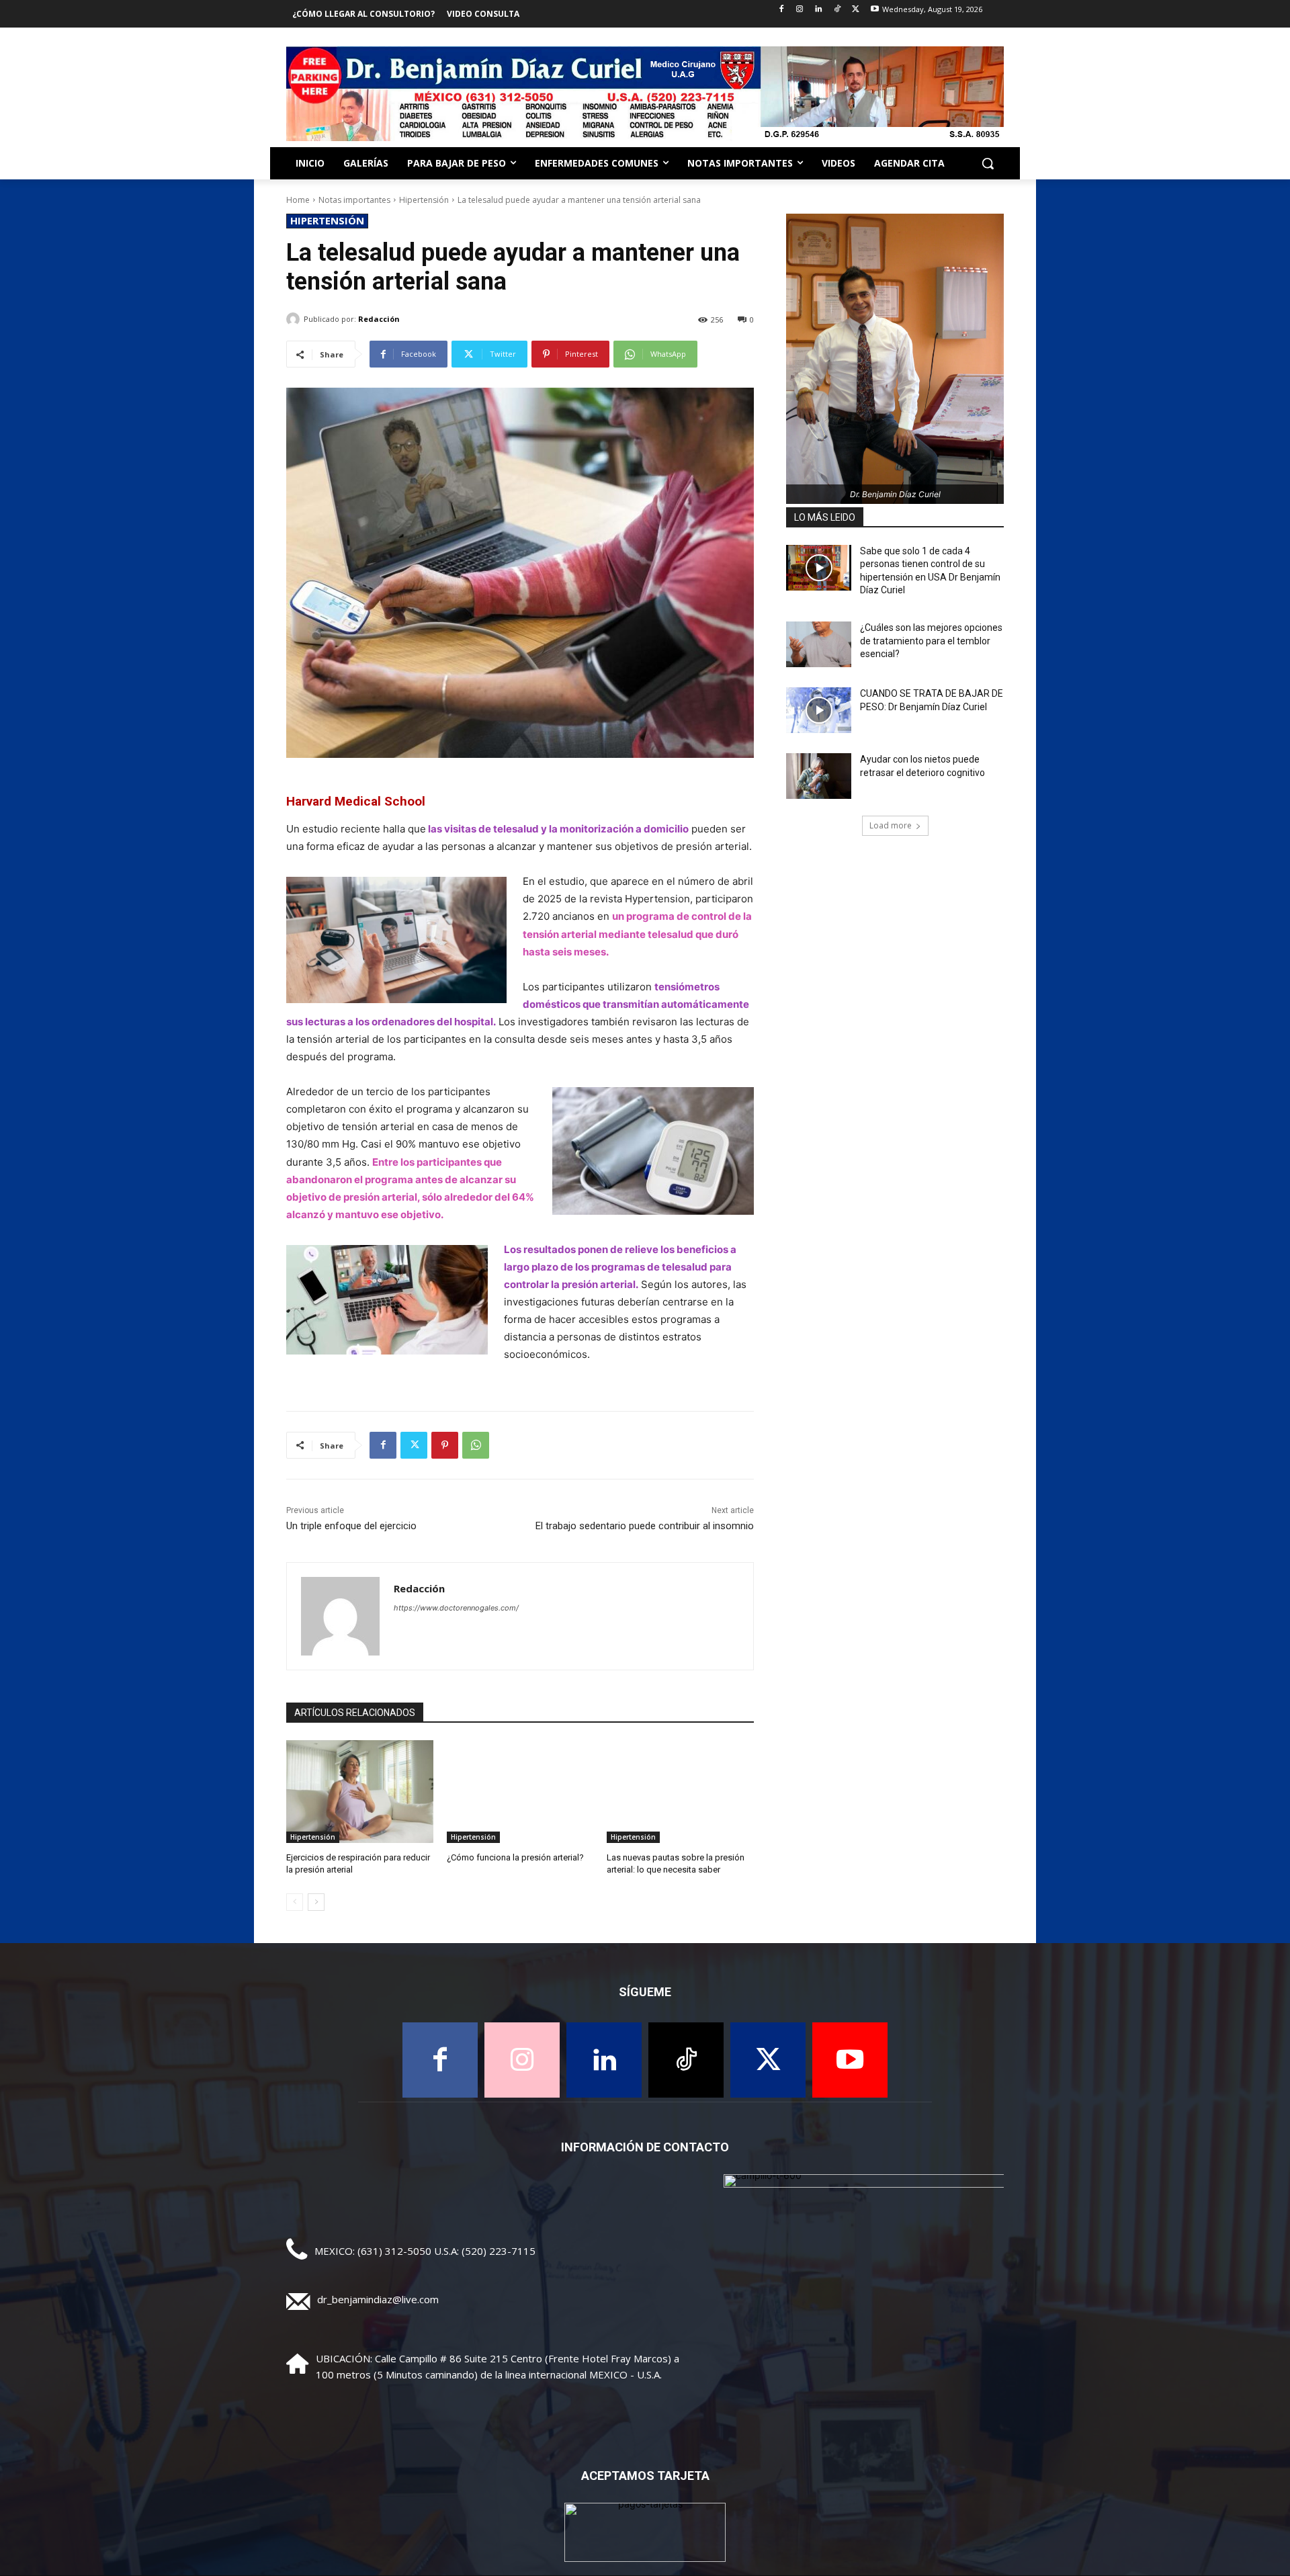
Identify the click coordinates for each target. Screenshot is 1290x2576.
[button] (988, 163)
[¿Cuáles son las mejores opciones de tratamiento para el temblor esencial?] (819, 644)
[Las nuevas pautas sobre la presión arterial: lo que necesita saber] (680, 1792)
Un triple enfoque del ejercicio (351, 1526)
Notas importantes (354, 200)
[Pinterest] (445, 1445)
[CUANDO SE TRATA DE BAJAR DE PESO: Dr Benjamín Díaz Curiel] (819, 710)
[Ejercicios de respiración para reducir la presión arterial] (360, 1792)
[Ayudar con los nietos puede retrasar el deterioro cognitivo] (819, 776)
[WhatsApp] (476, 1445)
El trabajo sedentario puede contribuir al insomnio (645, 1526)
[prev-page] (295, 1902)
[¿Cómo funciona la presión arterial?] (520, 1792)
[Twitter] (856, 10)
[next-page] (316, 1902)
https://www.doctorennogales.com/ (456, 1608)
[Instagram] (800, 10)
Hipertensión (424, 200)
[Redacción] (295, 319)
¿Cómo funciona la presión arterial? (515, 1857)
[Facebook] (781, 10)
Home (298, 200)
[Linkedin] (819, 10)
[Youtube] (874, 10)
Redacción (379, 319)
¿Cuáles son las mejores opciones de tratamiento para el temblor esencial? (931, 641)
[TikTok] (837, 10)
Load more (891, 825)
